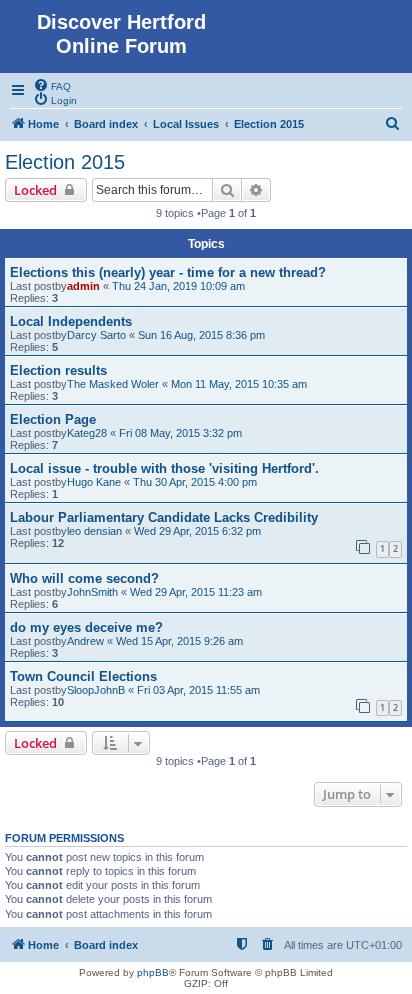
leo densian (94, 531)
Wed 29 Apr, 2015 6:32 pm (197, 531)
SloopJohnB (96, 690)
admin (83, 286)
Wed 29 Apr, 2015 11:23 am (196, 592)
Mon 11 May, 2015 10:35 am (239, 384)
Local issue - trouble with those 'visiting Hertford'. (164, 468)
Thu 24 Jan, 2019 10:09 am (178, 286)
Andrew (85, 641)
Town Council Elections (83, 676)
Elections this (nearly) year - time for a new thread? (168, 272)
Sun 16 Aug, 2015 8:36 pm (201, 335)
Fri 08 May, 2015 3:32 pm (180, 433)
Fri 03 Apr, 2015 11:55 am (198, 690)
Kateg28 (87, 433)
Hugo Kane (94, 482)
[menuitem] (52, 85)
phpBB (153, 972)
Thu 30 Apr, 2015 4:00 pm (195, 482)
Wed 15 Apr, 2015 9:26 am (179, 641)
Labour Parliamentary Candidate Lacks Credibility (164, 517)
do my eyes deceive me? (86, 627)
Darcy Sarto (96, 335)
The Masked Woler (113, 384)
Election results (58, 370)
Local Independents (71, 321)
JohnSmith (92, 592)
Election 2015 (65, 162)
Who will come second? (84, 578)
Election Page (53, 419)
